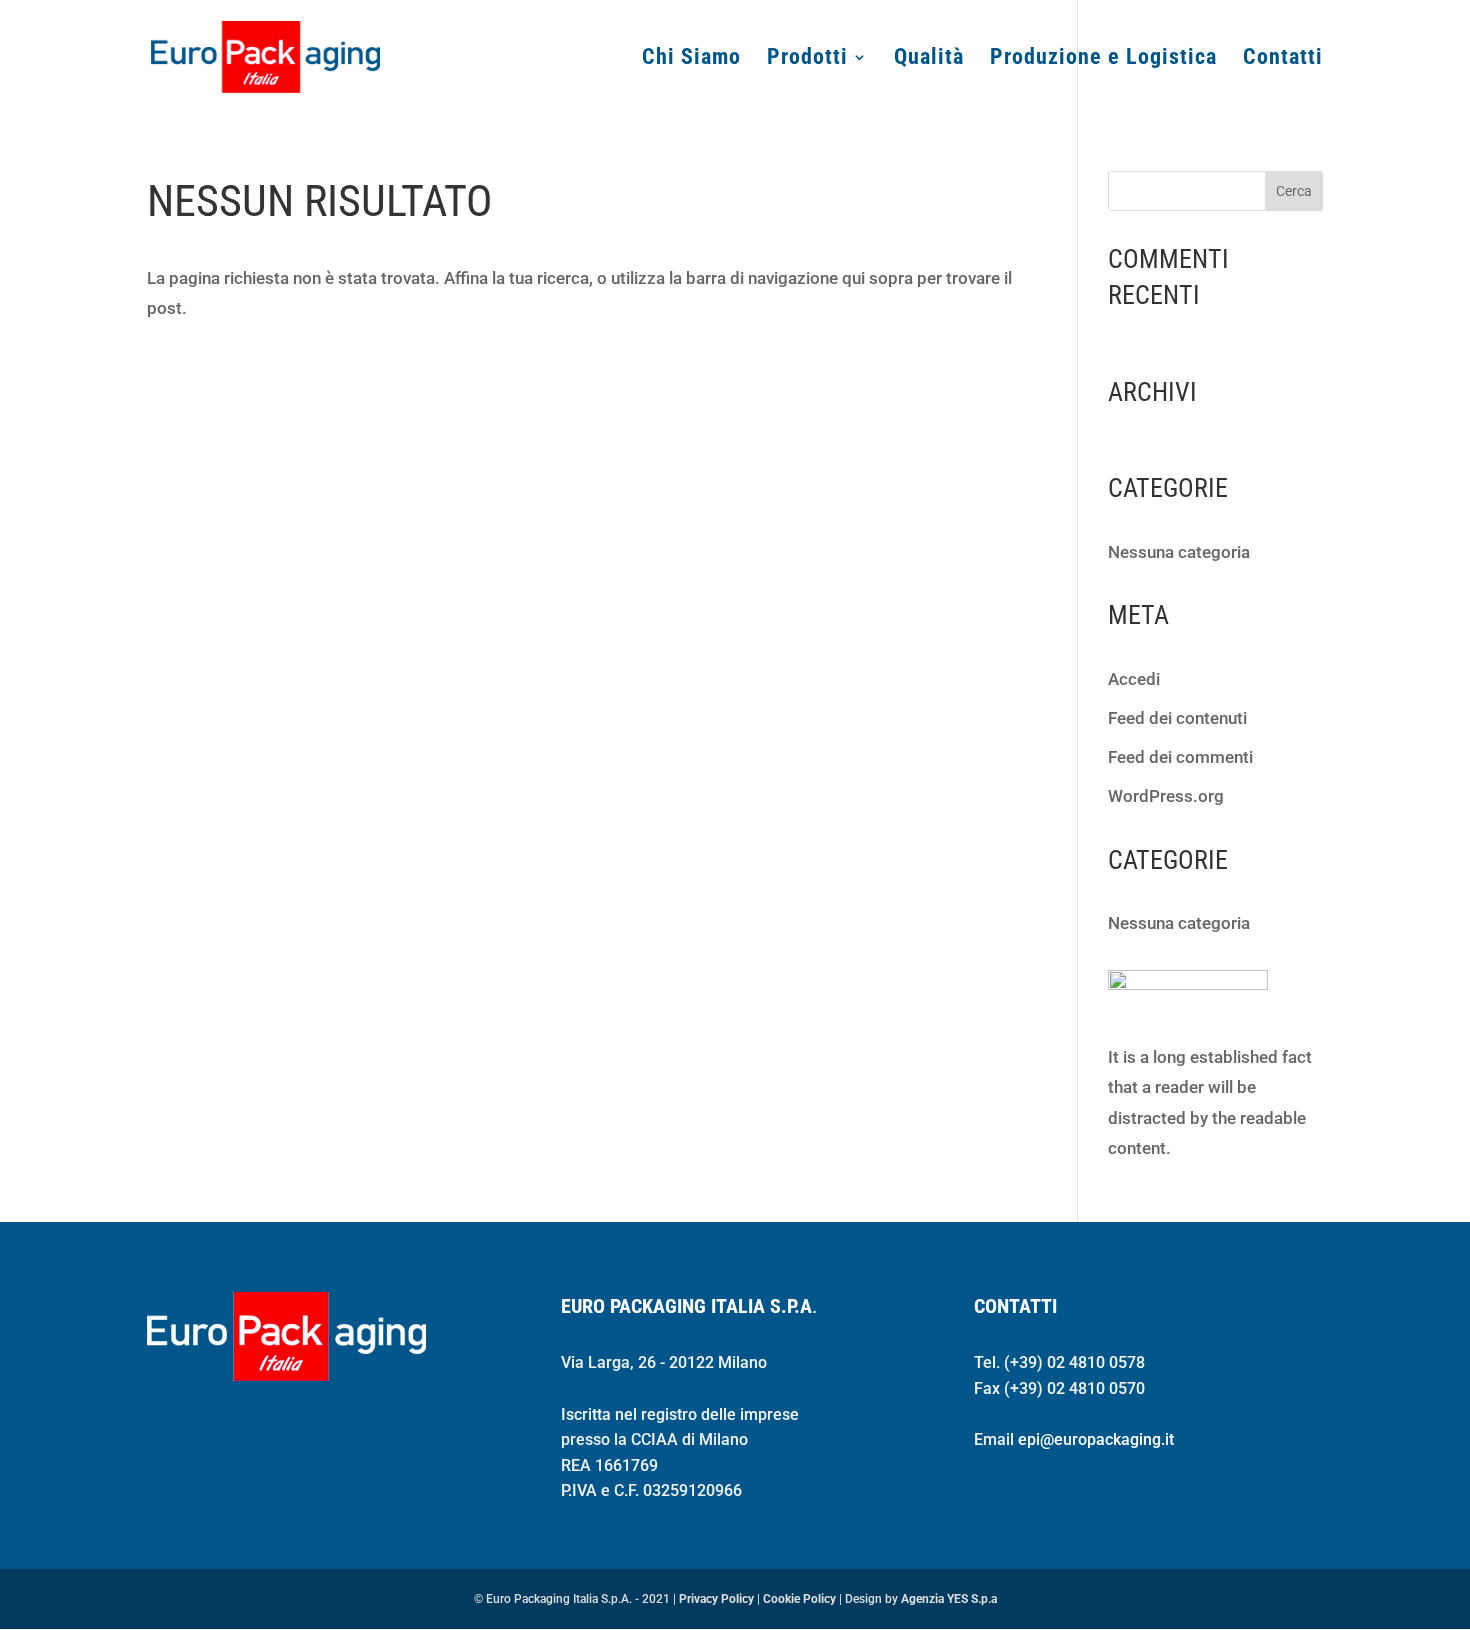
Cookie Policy (799, 1599)
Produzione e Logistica (1103, 59)
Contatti (1283, 59)
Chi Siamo (691, 59)
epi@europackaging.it (1096, 1439)
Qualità (929, 59)
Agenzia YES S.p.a (949, 1599)
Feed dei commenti (1180, 757)
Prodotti (807, 59)
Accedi (1134, 679)
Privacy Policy (716, 1599)
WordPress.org (1166, 796)
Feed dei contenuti (1177, 718)
